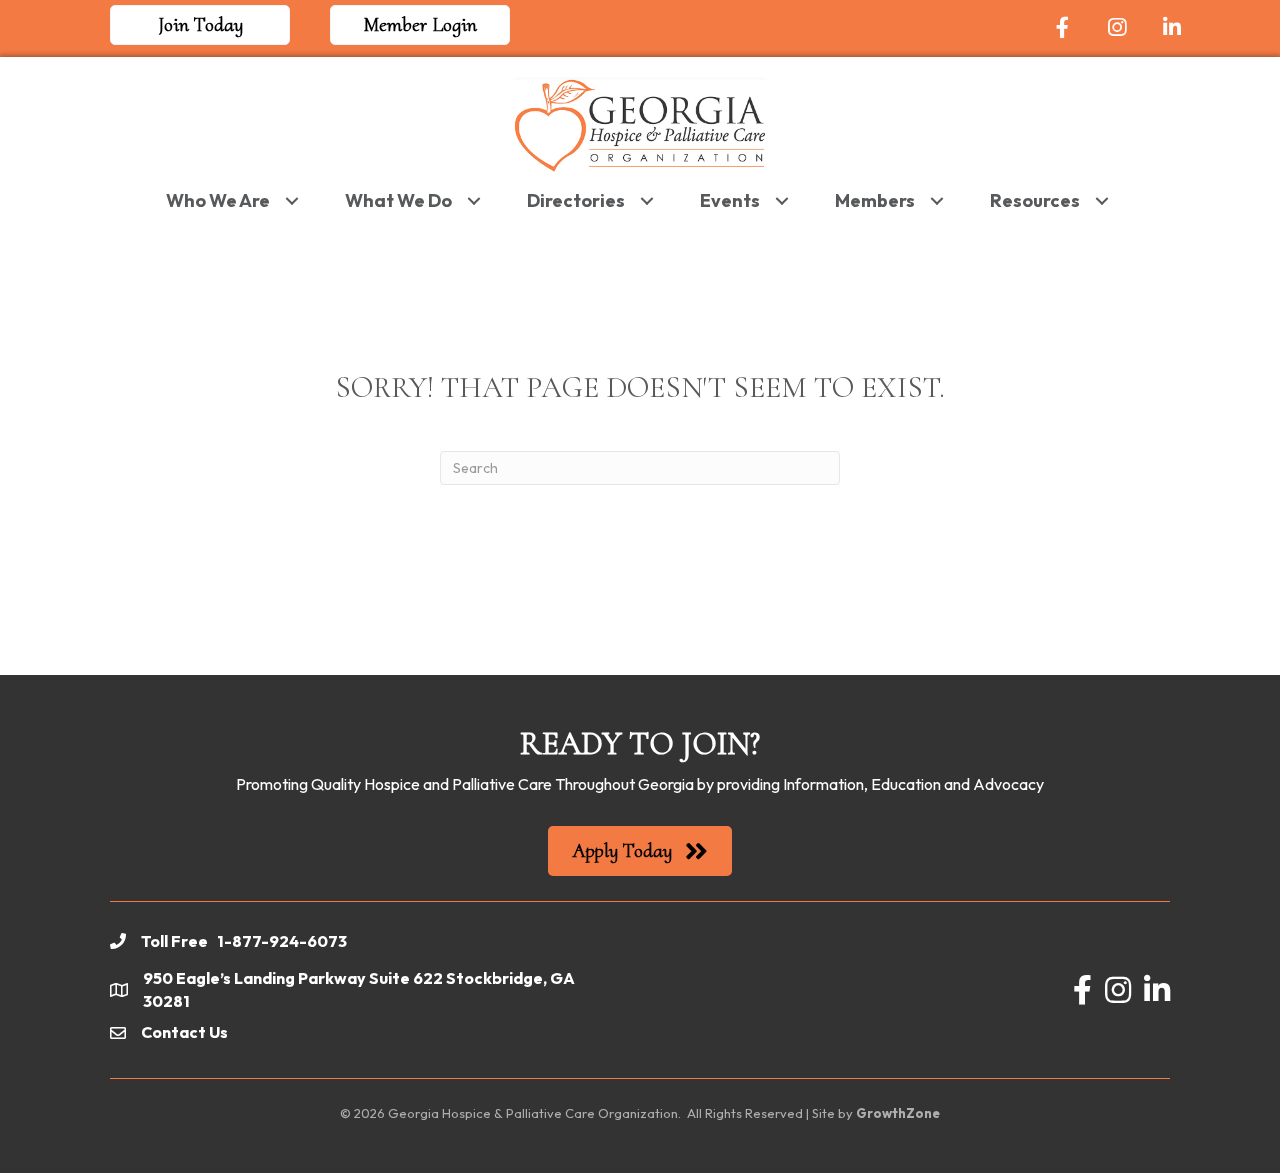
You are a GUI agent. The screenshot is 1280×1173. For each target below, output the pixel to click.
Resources (1035, 200)
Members (875, 200)
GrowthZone (898, 1113)
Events (730, 200)
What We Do (398, 200)
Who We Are (218, 200)
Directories (576, 200)
